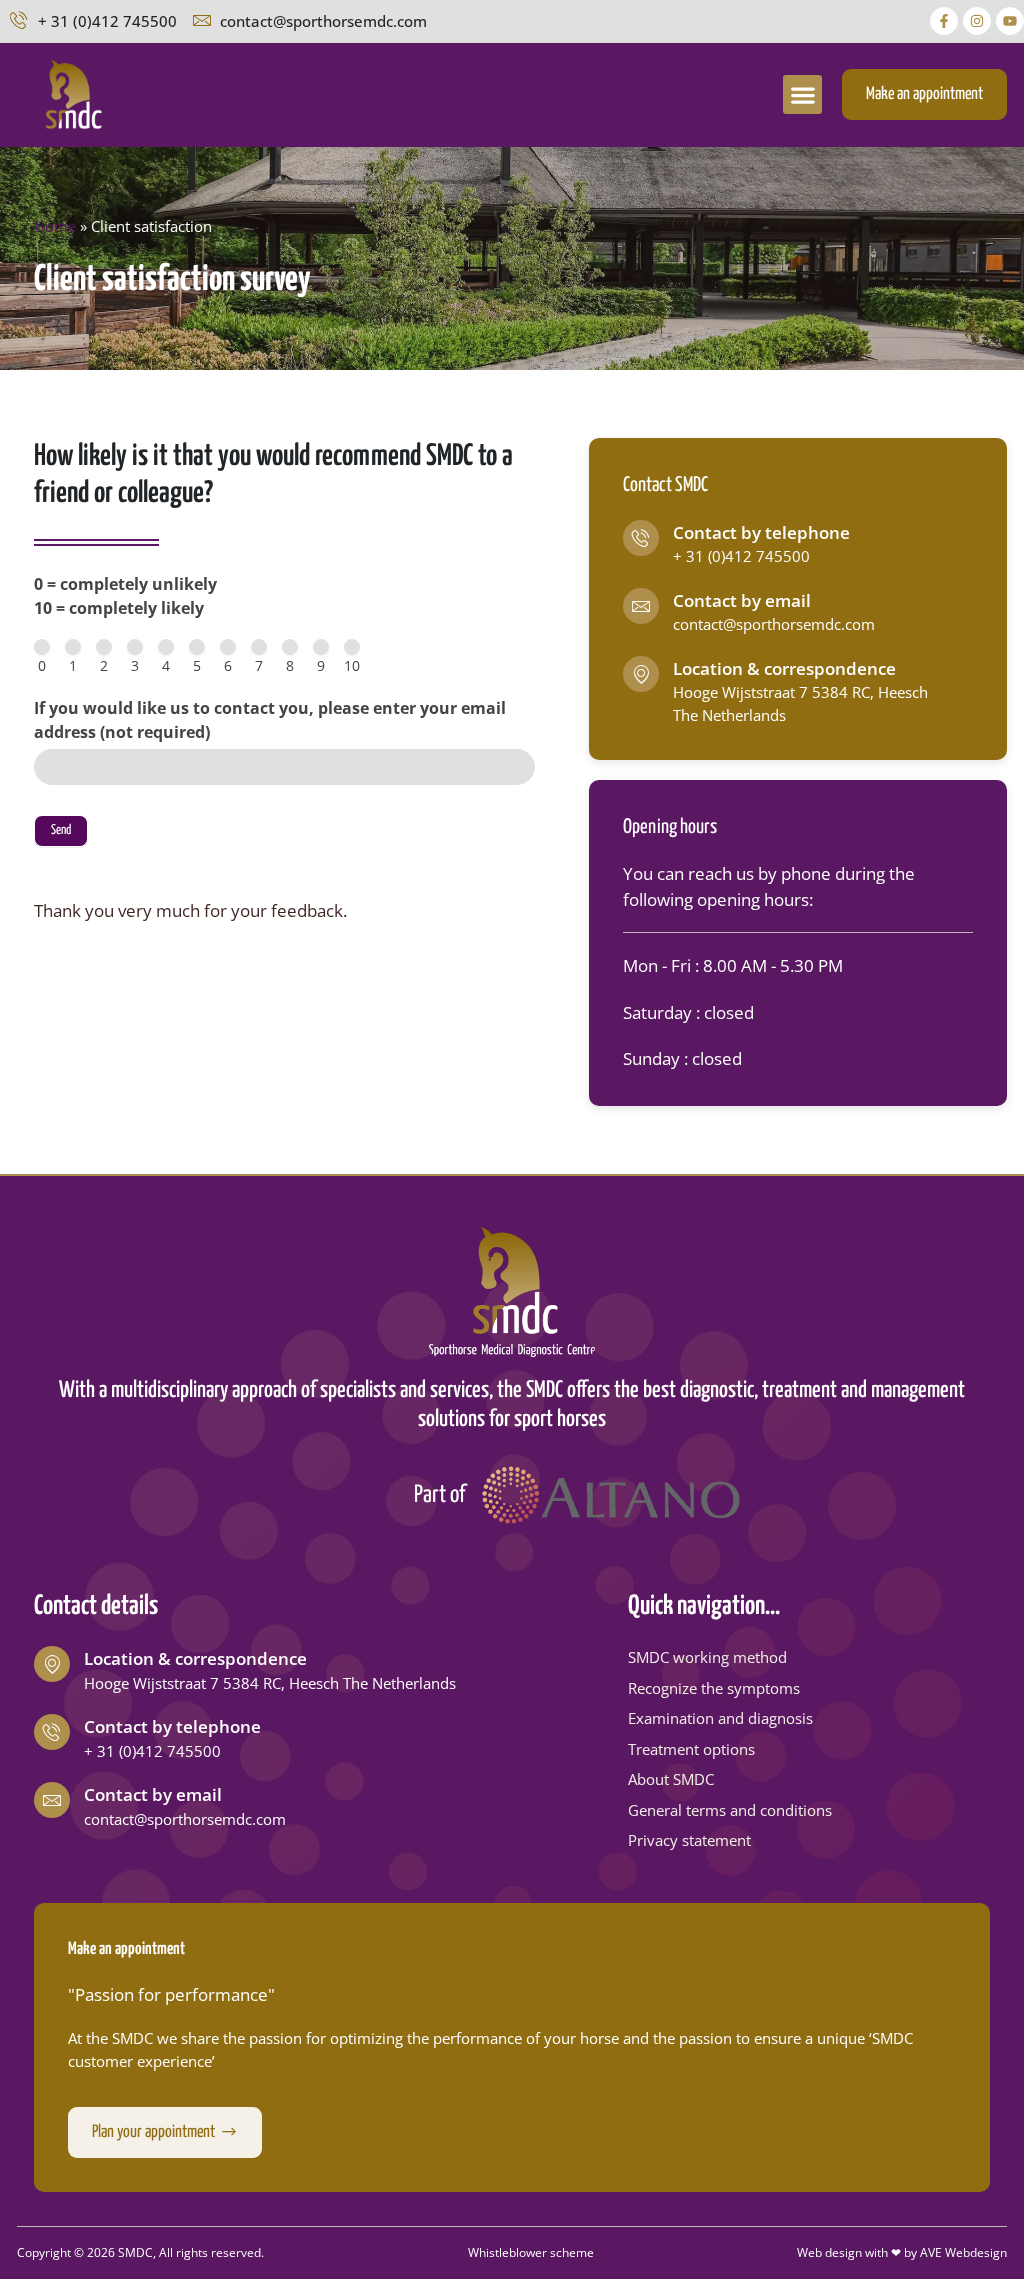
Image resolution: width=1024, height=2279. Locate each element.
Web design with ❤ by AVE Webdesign (902, 2252)
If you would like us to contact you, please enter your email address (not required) (270, 720)
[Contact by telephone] (641, 538)
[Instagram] (977, 21)
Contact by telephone (761, 532)
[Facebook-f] (944, 21)
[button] (802, 94)
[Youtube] (1010, 21)
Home (55, 226)
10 (352, 665)
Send (61, 830)
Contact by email (742, 600)
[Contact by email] (641, 606)
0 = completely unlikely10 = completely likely (125, 596)
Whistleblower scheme (531, 2252)
